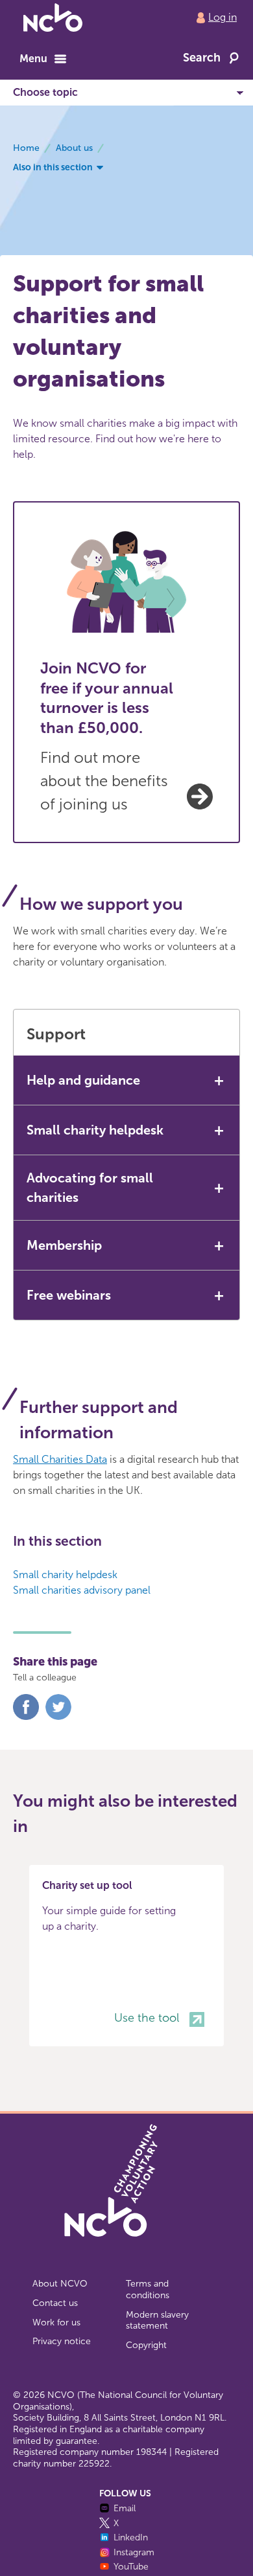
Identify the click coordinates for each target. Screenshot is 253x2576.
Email (125, 2508)
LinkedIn (131, 2537)
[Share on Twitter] (58, 1717)
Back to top (54, 2520)
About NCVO (60, 2284)
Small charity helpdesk (65, 1575)
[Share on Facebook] (26, 1717)
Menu (33, 59)
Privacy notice (62, 2341)
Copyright (146, 2345)
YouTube (131, 2567)
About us (74, 148)
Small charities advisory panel (82, 1590)
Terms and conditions (148, 2289)
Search (202, 58)
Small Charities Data (60, 1459)
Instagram (134, 2552)
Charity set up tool (87, 1885)
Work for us (56, 2322)
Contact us (55, 2303)
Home (26, 148)
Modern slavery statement (157, 2321)
